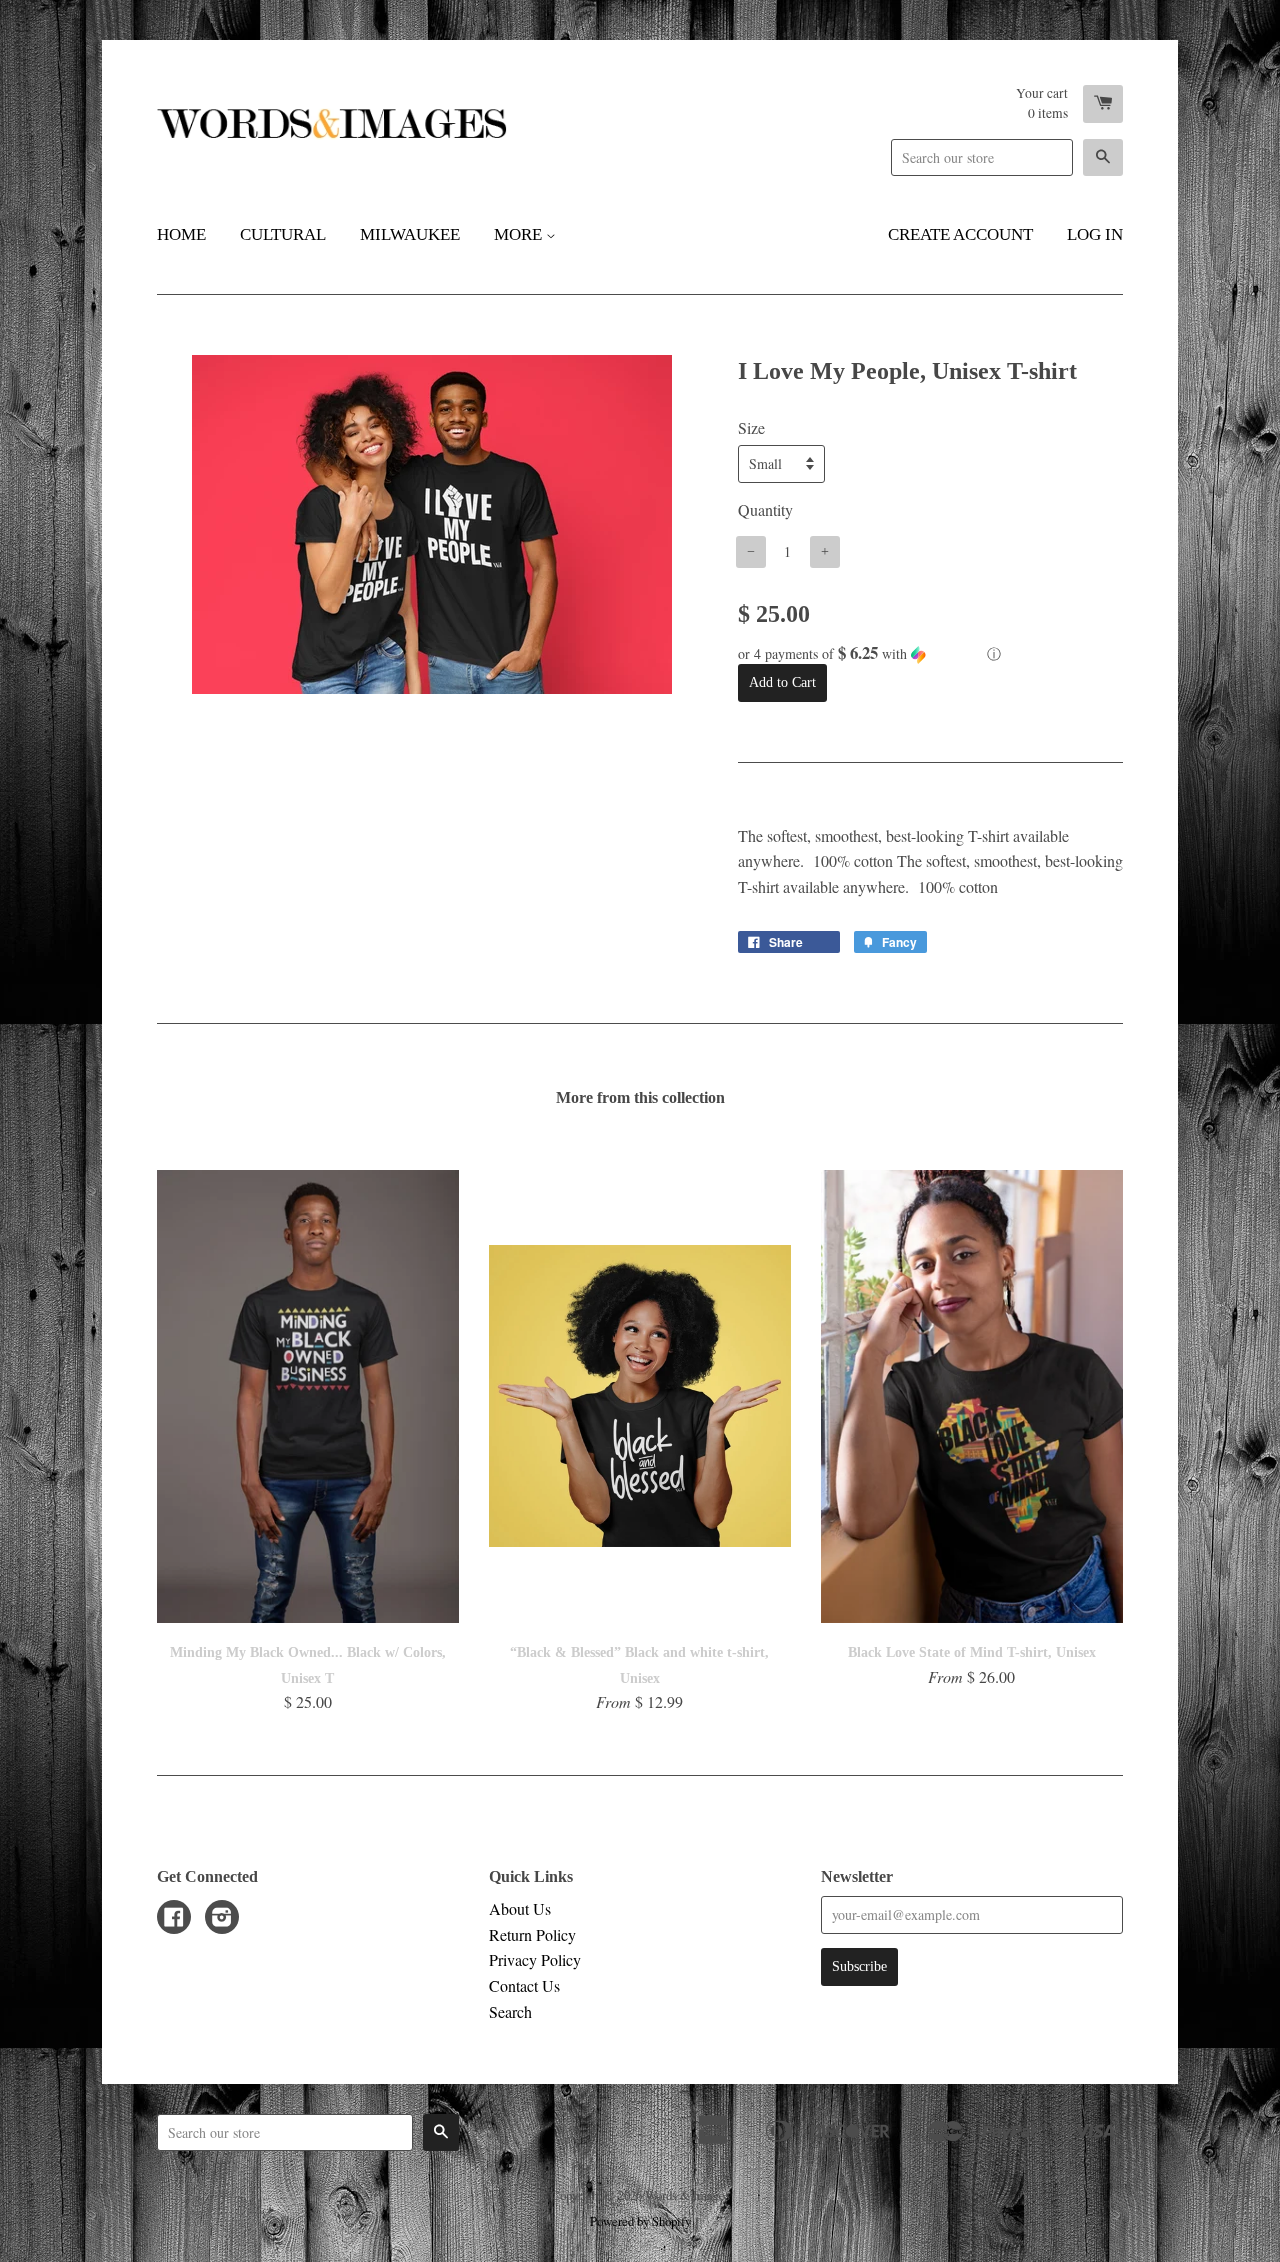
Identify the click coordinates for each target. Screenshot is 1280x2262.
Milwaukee (410, 234)
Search (510, 2011)
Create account (960, 234)
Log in (1095, 234)
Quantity (765, 509)
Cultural (283, 234)
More (520, 234)
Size (751, 427)
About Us (520, 1908)
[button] (930, 654)
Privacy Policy (535, 1959)
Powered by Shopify (640, 2221)
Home (181, 234)
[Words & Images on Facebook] (174, 1918)
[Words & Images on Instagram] (222, 1918)
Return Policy (532, 1934)
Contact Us (524, 1985)
